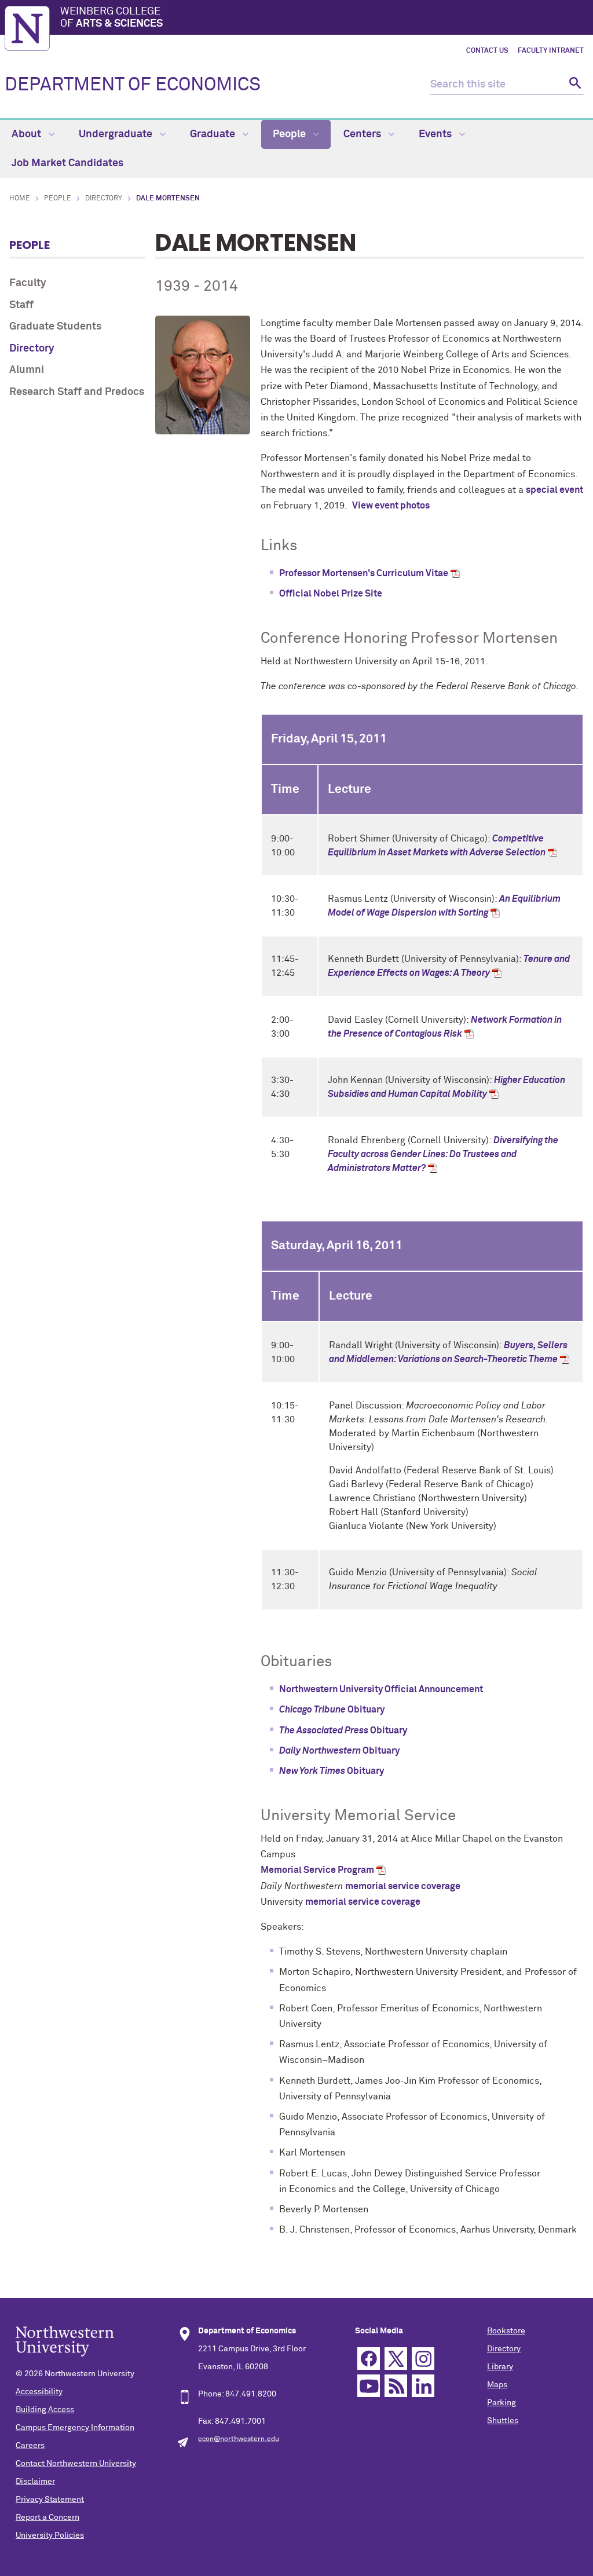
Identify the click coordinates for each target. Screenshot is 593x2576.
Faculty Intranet (551, 51)
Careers (30, 2446)
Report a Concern (47, 2518)
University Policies (50, 2535)
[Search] (574, 85)
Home (20, 199)
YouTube (369, 2386)
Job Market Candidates (67, 163)
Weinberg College (111, 18)
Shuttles (503, 2421)
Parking (502, 2403)
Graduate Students (55, 327)
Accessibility (39, 2392)
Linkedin (423, 2386)
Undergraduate (117, 134)
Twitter (396, 2359)
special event (554, 490)
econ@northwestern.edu (239, 2439)
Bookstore (506, 2331)
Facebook (369, 2359)
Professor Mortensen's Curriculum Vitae (364, 573)
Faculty (28, 283)
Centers (363, 134)
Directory (104, 199)
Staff (21, 305)
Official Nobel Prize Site (331, 594)
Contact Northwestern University (76, 2464)
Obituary (332, 1710)
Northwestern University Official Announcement (381, 1689)
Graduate (214, 134)
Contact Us (487, 51)
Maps (497, 2385)
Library (500, 2367)
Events (436, 134)
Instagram (423, 2359)
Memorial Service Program (317, 1870)
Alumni (27, 370)
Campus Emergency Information (75, 2428)
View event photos (391, 506)
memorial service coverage (403, 1886)
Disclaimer (35, 2482)
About (28, 134)
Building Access (45, 2410)
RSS (396, 2386)
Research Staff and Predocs (77, 392)
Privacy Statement (50, 2500)
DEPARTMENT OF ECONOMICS (133, 85)
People (290, 134)
